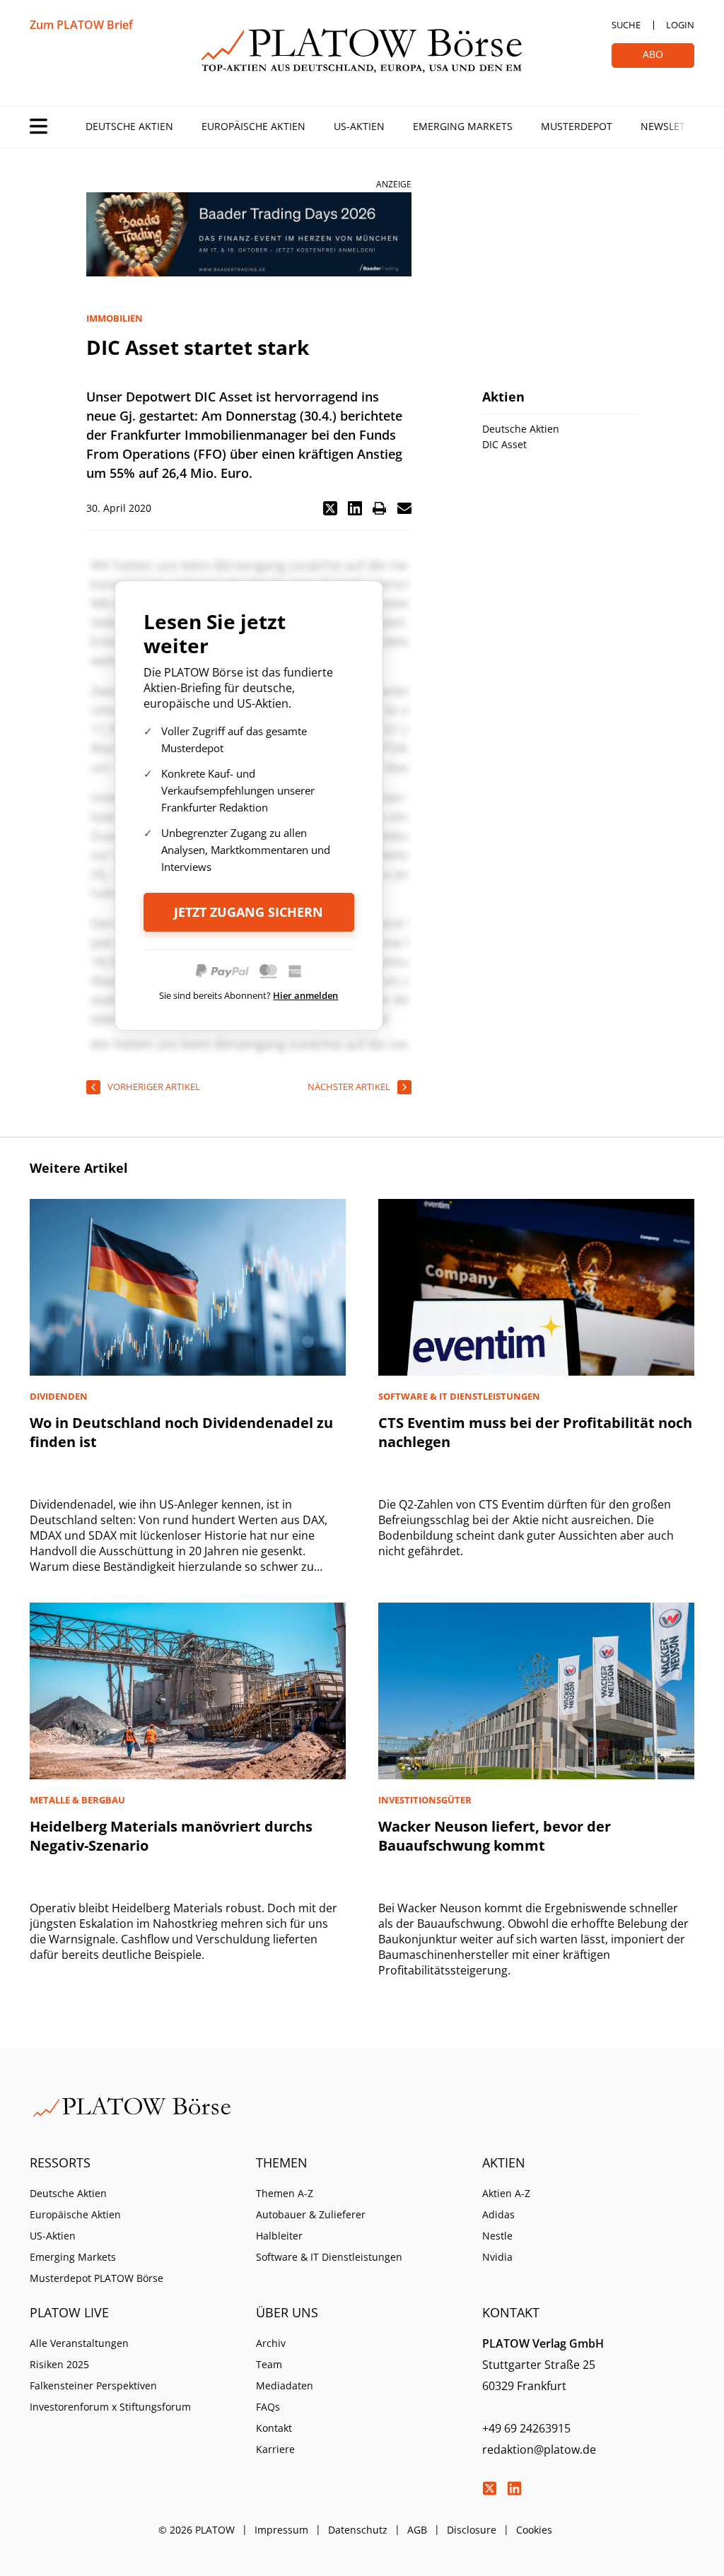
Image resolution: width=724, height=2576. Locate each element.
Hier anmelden (305, 995)
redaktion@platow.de (539, 2449)
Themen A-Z (285, 2193)
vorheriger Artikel (154, 1087)
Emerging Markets (463, 126)
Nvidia (497, 2257)
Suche (626, 25)
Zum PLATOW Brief (81, 25)
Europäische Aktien (253, 126)
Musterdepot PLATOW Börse (97, 2278)
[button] (330, 508)
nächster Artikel (349, 1087)
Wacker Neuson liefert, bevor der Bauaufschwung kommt (495, 1836)
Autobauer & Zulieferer (311, 2214)
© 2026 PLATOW (197, 2530)
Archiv (271, 2343)
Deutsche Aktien (129, 126)
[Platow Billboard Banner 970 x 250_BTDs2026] (249, 234)
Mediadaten (285, 2385)
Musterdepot (577, 126)
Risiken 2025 (59, 2364)
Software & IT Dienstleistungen (329, 2257)
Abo (653, 54)
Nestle (497, 2236)
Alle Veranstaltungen (79, 2343)
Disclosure (472, 2530)
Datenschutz (358, 2530)
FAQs (268, 2407)
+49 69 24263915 (526, 2428)
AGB (417, 2530)
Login (680, 25)
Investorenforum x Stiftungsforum (110, 2407)
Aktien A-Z (506, 2193)
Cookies (534, 2530)
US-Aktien (359, 126)
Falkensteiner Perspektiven (93, 2385)
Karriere (275, 2449)
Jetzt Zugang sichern (249, 912)
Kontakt (274, 2428)
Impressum (281, 2530)
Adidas (498, 2214)
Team (269, 2364)
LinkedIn (514, 2488)
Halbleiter (279, 2236)
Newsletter (672, 126)
